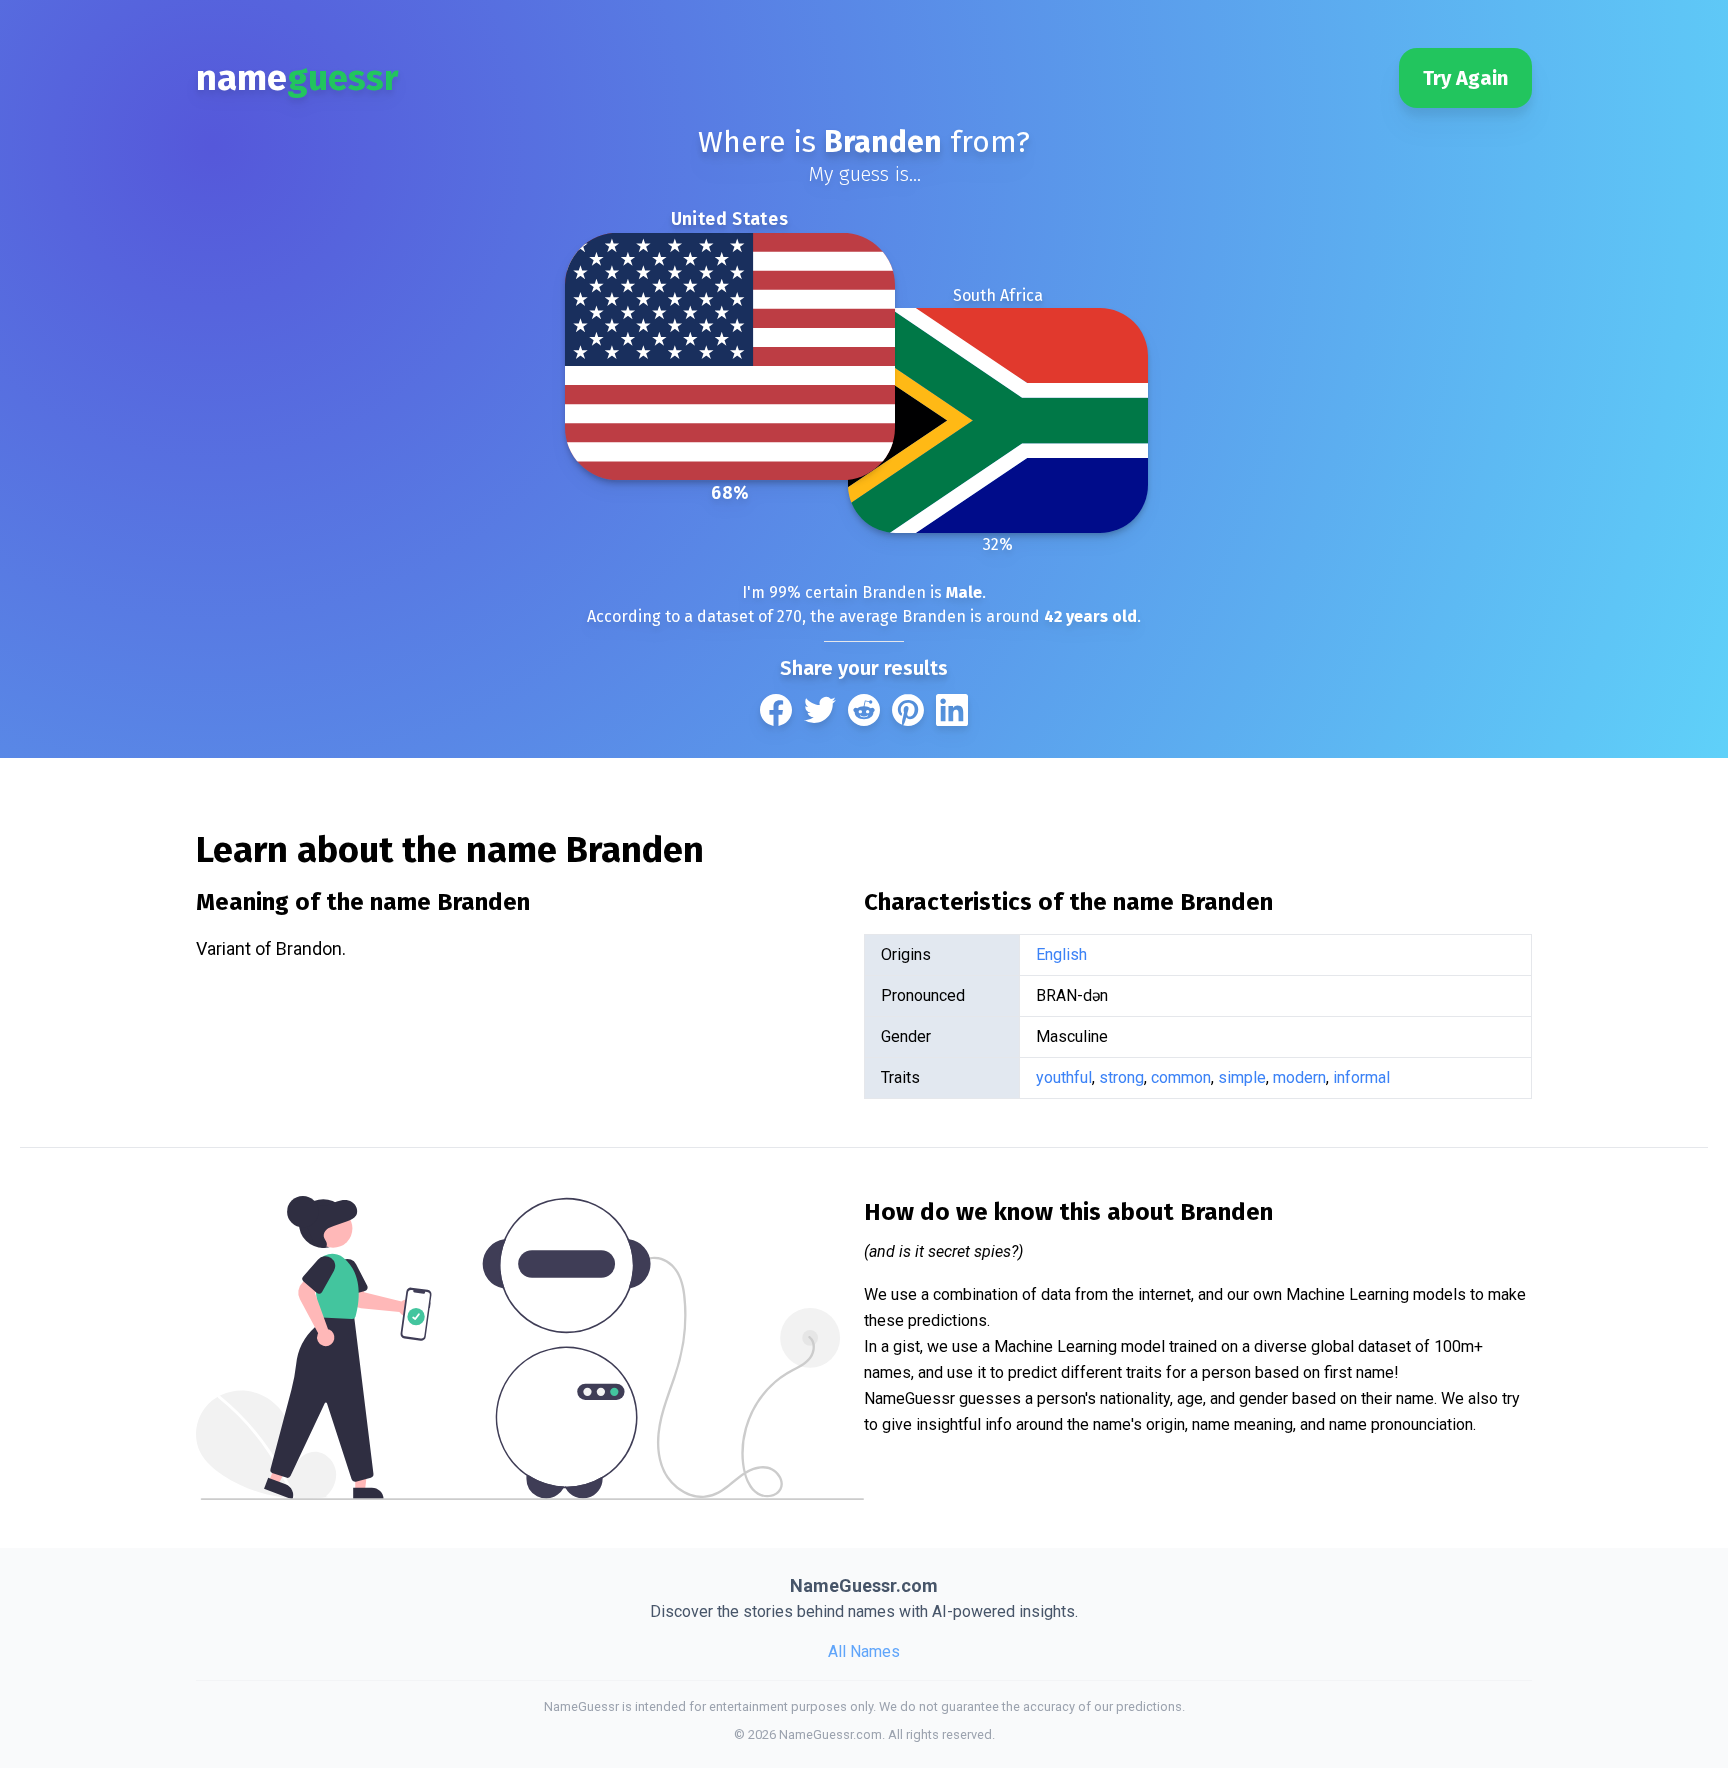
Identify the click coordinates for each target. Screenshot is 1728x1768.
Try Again (1465, 78)
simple (1242, 1077)
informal (1361, 1077)
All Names (864, 1651)
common (1181, 1077)
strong (1121, 1077)
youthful (1064, 1077)
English (1061, 954)
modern (1299, 1077)
